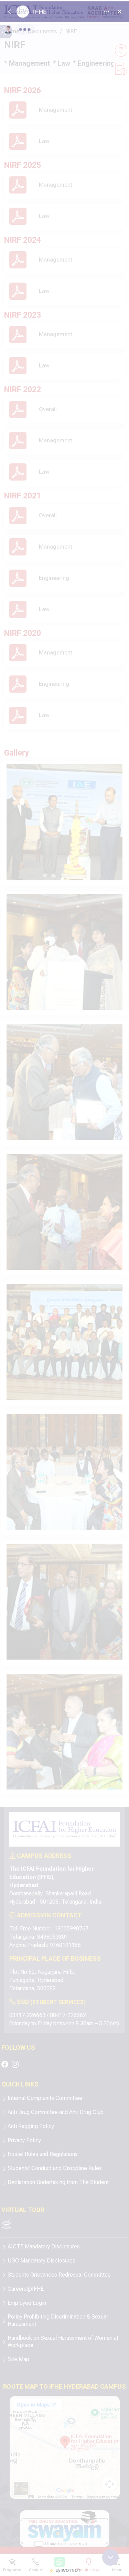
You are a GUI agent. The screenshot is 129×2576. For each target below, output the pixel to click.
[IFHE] (64, 1288)
